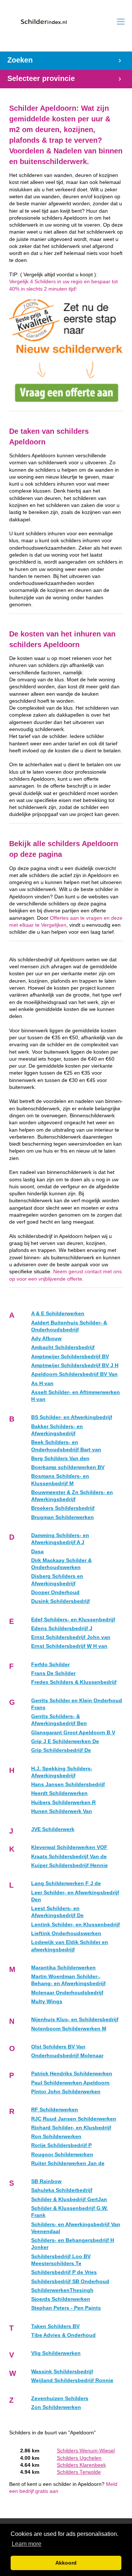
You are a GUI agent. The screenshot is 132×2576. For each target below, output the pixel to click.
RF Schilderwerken (55, 2110)
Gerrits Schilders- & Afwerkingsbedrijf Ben (59, 1720)
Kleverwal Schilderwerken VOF (69, 1847)
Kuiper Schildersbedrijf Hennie (69, 1865)
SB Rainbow (46, 2181)
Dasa (37, 1552)
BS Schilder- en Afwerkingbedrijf (72, 1417)
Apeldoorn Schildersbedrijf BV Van (74, 1374)
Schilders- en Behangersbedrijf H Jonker (73, 2244)
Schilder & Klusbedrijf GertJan (69, 2199)
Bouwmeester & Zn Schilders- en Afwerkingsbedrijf (72, 1496)
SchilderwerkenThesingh (62, 2290)
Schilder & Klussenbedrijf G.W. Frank (69, 2212)
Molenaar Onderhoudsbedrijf (67, 1993)
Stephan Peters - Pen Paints (66, 2308)
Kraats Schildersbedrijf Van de (69, 1857)
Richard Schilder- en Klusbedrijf (71, 2128)
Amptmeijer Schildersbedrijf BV (70, 1357)
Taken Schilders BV (55, 2326)
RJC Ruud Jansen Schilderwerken (74, 2119)
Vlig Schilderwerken (56, 2353)
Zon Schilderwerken (56, 2407)
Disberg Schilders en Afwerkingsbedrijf (57, 1580)
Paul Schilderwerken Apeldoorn (70, 2083)
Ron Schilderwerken (56, 2137)
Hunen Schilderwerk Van (62, 1811)
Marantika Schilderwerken (63, 1968)
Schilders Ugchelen (79, 2458)
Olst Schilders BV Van (58, 2047)
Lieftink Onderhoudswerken (66, 1933)
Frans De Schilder (53, 1673)
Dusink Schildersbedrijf (60, 1601)
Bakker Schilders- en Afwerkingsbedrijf (57, 1430)
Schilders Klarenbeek (81, 2465)
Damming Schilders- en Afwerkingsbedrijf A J (60, 1539)
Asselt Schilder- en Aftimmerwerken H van (76, 1396)
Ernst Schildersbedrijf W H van (69, 1646)
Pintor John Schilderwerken (66, 2092)
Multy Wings (47, 2002)
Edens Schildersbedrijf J (62, 1628)
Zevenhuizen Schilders (60, 2398)
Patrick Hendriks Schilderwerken (72, 2074)
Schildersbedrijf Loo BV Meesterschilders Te (61, 2260)
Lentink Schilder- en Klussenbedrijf (76, 1925)
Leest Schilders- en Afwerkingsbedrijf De (57, 1912)
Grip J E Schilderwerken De (65, 1741)
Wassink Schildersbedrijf (62, 2372)
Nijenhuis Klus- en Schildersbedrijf (75, 2020)
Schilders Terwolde (79, 2472)
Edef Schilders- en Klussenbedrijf (73, 1620)
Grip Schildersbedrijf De (61, 1750)
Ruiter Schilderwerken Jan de (68, 2163)
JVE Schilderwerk (53, 1829)
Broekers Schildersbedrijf (63, 1508)
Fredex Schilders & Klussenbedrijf (74, 1682)
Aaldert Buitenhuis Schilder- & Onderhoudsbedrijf (69, 1326)
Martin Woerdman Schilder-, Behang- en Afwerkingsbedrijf (68, 1980)
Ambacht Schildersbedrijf (63, 1347)
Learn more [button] (27, 2544)
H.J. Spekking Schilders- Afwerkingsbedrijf (62, 1772)
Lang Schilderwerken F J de (66, 1883)
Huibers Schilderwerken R (63, 1803)
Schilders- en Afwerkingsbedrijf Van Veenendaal (76, 2228)
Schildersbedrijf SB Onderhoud (70, 2282)
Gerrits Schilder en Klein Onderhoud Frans (77, 1704)
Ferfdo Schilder (50, 1665)
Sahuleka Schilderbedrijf (62, 2190)
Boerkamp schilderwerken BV (68, 1467)
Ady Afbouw (46, 1339)
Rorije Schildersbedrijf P (61, 2145)
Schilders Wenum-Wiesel (86, 2451)
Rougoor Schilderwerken (62, 2155)
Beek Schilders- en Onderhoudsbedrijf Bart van (66, 1446)
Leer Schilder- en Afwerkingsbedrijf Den (75, 1896)
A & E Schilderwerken (58, 1314)
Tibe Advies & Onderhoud (63, 2335)
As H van (42, 1383)
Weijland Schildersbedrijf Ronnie (72, 2380)
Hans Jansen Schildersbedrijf (68, 1784)
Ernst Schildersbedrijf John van (71, 1637)
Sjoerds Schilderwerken (61, 2299)
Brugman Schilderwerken (63, 1517)
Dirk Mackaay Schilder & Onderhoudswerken (61, 1564)
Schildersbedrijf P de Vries (64, 2272)
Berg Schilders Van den (60, 1459)
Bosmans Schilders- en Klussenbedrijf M (60, 1480)
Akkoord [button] (66, 2563)
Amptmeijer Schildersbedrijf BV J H (75, 1365)
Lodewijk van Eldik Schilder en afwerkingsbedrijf (70, 1946)
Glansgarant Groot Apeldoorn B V (73, 1733)
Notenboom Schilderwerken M (69, 2029)
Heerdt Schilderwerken (59, 1793)
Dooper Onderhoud (55, 1592)
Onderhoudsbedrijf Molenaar (67, 2056)
